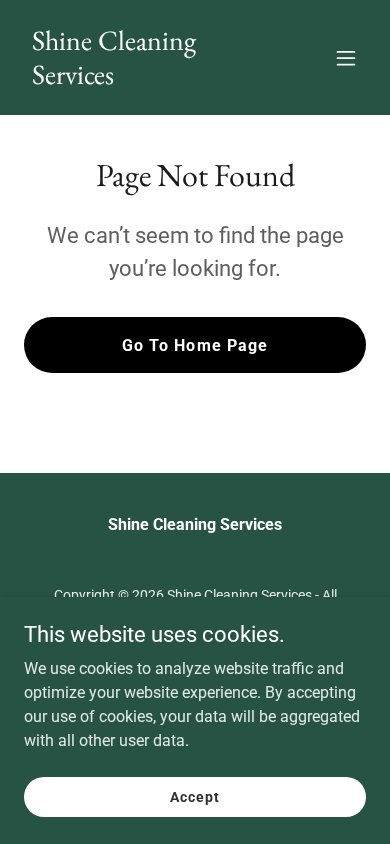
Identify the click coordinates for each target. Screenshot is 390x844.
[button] (346, 58)
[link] (143, 78)
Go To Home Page (194, 345)
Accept (194, 796)
